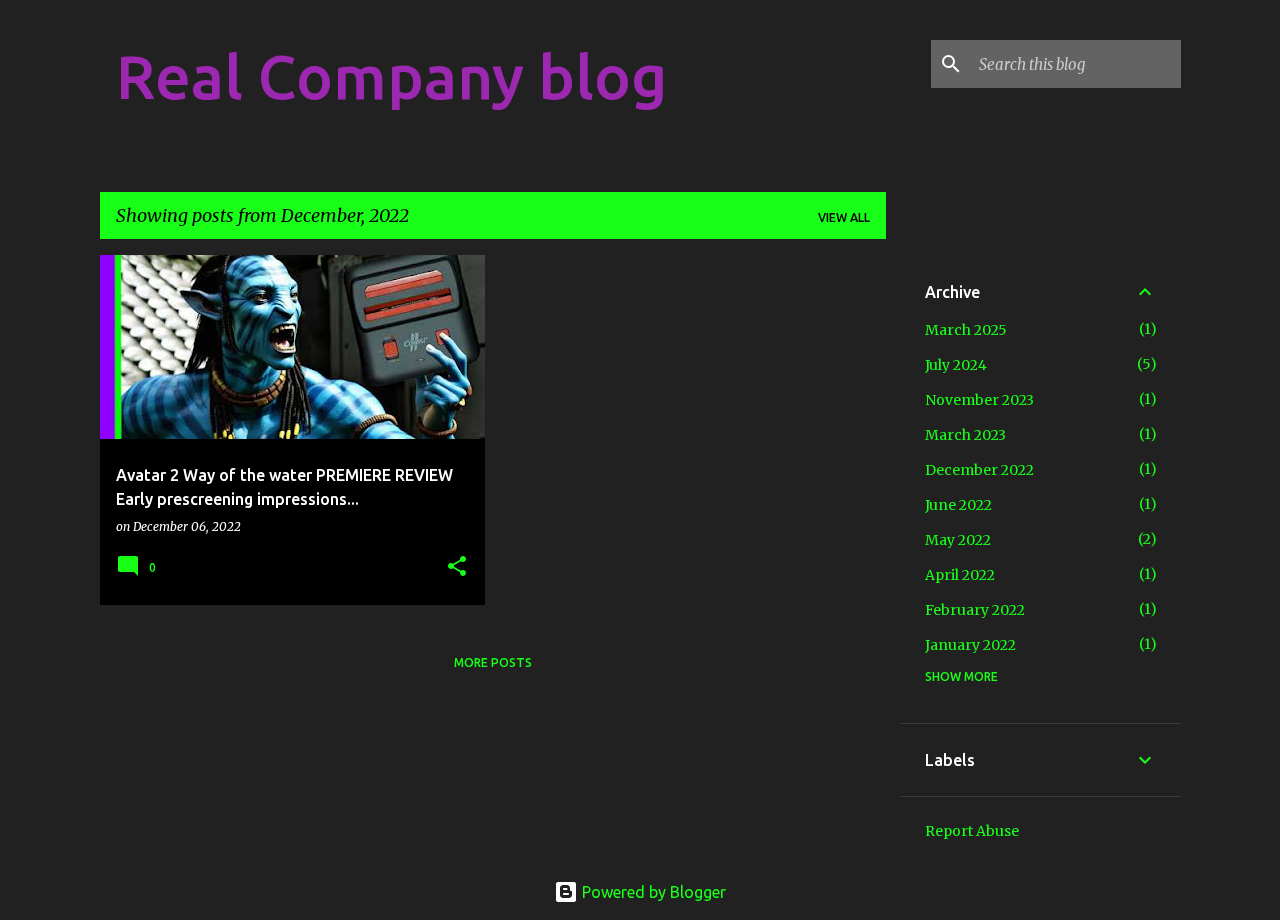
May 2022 (958, 540)
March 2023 (965, 435)
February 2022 (975, 610)
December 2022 (979, 470)
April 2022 (960, 575)
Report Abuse (972, 831)
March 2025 (966, 330)
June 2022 (958, 505)
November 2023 (979, 400)
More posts (493, 662)
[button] (457, 567)
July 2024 (956, 365)
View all (844, 217)
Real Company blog (391, 76)
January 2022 (970, 645)
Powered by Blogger (652, 892)
